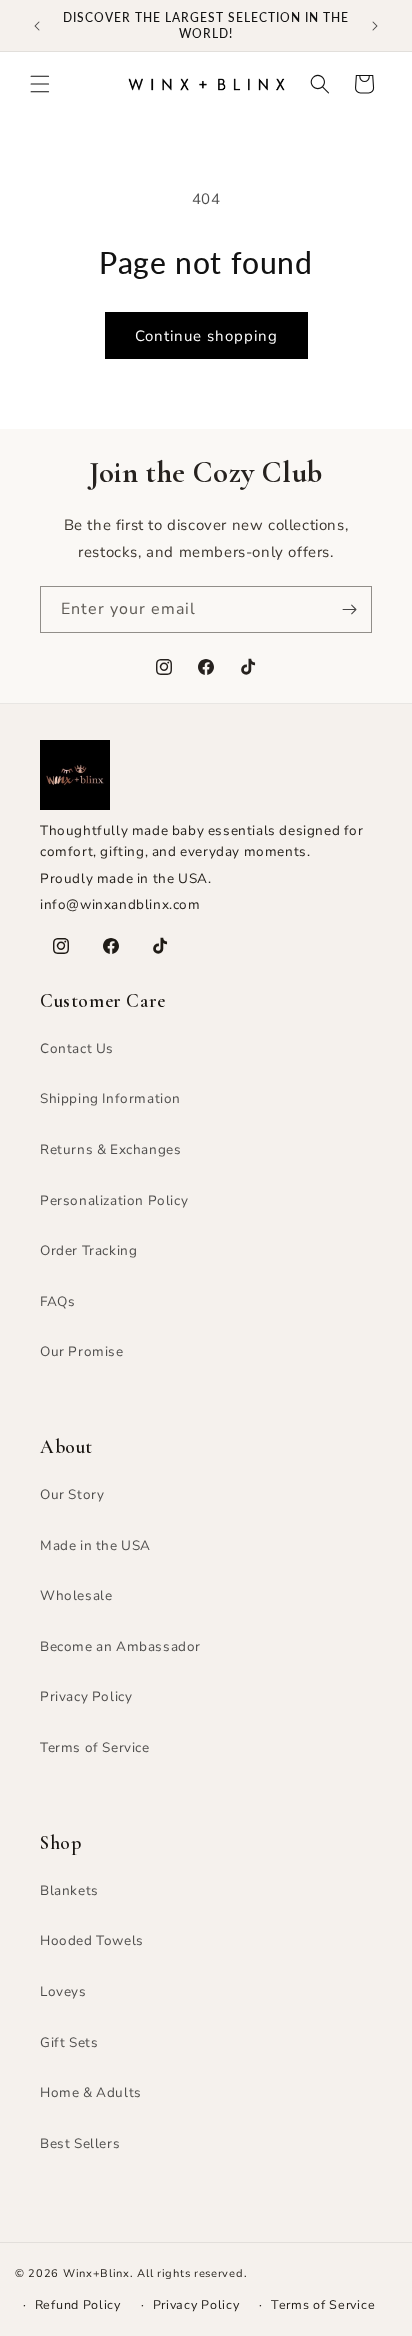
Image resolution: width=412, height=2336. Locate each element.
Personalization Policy (114, 1200)
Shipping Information (110, 1098)
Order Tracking (88, 1250)
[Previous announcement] (37, 26)
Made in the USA (95, 1545)
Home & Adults (91, 2092)
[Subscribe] (349, 609)
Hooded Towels (92, 1940)
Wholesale (76, 1595)
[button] (40, 84)
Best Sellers (80, 2143)
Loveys (63, 1991)
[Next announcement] (375, 26)
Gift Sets (69, 2042)
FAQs (57, 1301)
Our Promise (82, 1351)
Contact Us (77, 1048)
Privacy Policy (86, 1696)
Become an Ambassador (120, 1646)
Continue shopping (206, 336)
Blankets (69, 1890)
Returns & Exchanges (110, 1149)
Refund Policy (78, 2304)
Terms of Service (95, 1747)
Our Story (72, 1494)
